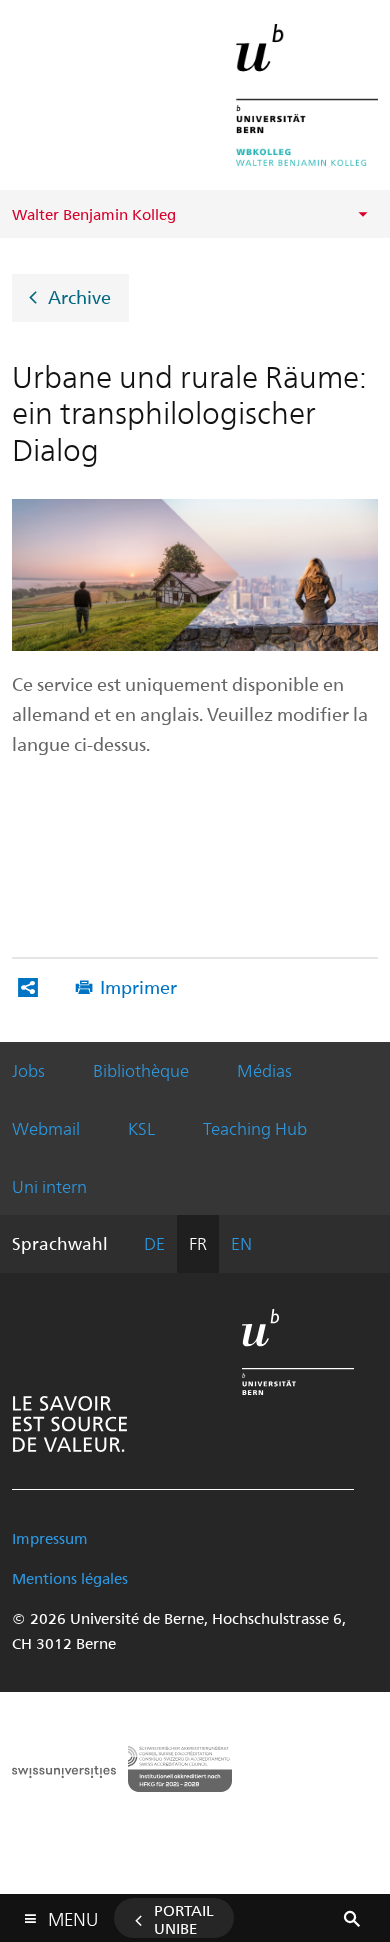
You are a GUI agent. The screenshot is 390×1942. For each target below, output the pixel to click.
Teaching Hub (255, 1128)
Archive (79, 296)
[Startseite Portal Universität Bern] (307, 95)
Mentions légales (70, 1578)
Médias (264, 1070)
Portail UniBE (184, 1919)
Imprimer (138, 986)
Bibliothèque (141, 1070)
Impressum (50, 1538)
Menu (73, 1915)
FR (198, 1243)
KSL (141, 1128)
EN (241, 1243)
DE (154, 1243)
